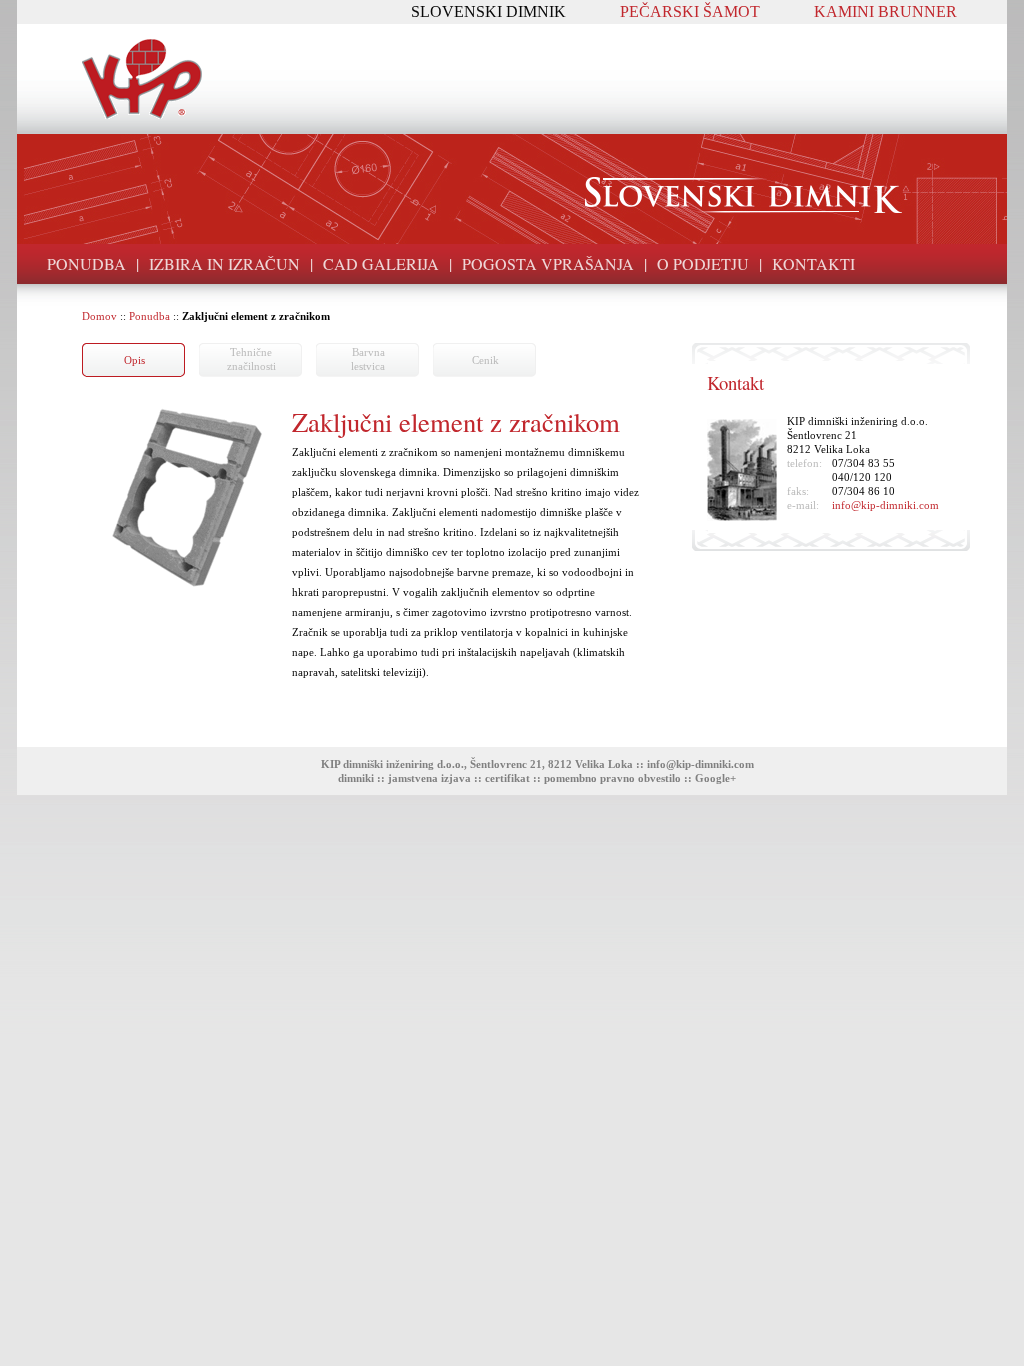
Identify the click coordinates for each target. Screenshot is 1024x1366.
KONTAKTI (813, 263)
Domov (99, 316)
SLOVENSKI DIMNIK (488, 11)
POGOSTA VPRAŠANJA (548, 263)
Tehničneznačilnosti (251, 359)
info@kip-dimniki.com (885, 505)
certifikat (507, 778)
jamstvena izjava (429, 778)
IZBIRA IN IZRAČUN (224, 263)
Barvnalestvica (368, 359)
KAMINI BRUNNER (885, 11)
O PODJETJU (703, 263)
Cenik (485, 360)
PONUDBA (86, 263)
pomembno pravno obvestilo (612, 778)
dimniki (356, 778)
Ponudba (149, 316)
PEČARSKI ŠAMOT (690, 11)
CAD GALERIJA (381, 263)
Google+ (715, 778)
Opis (134, 360)
